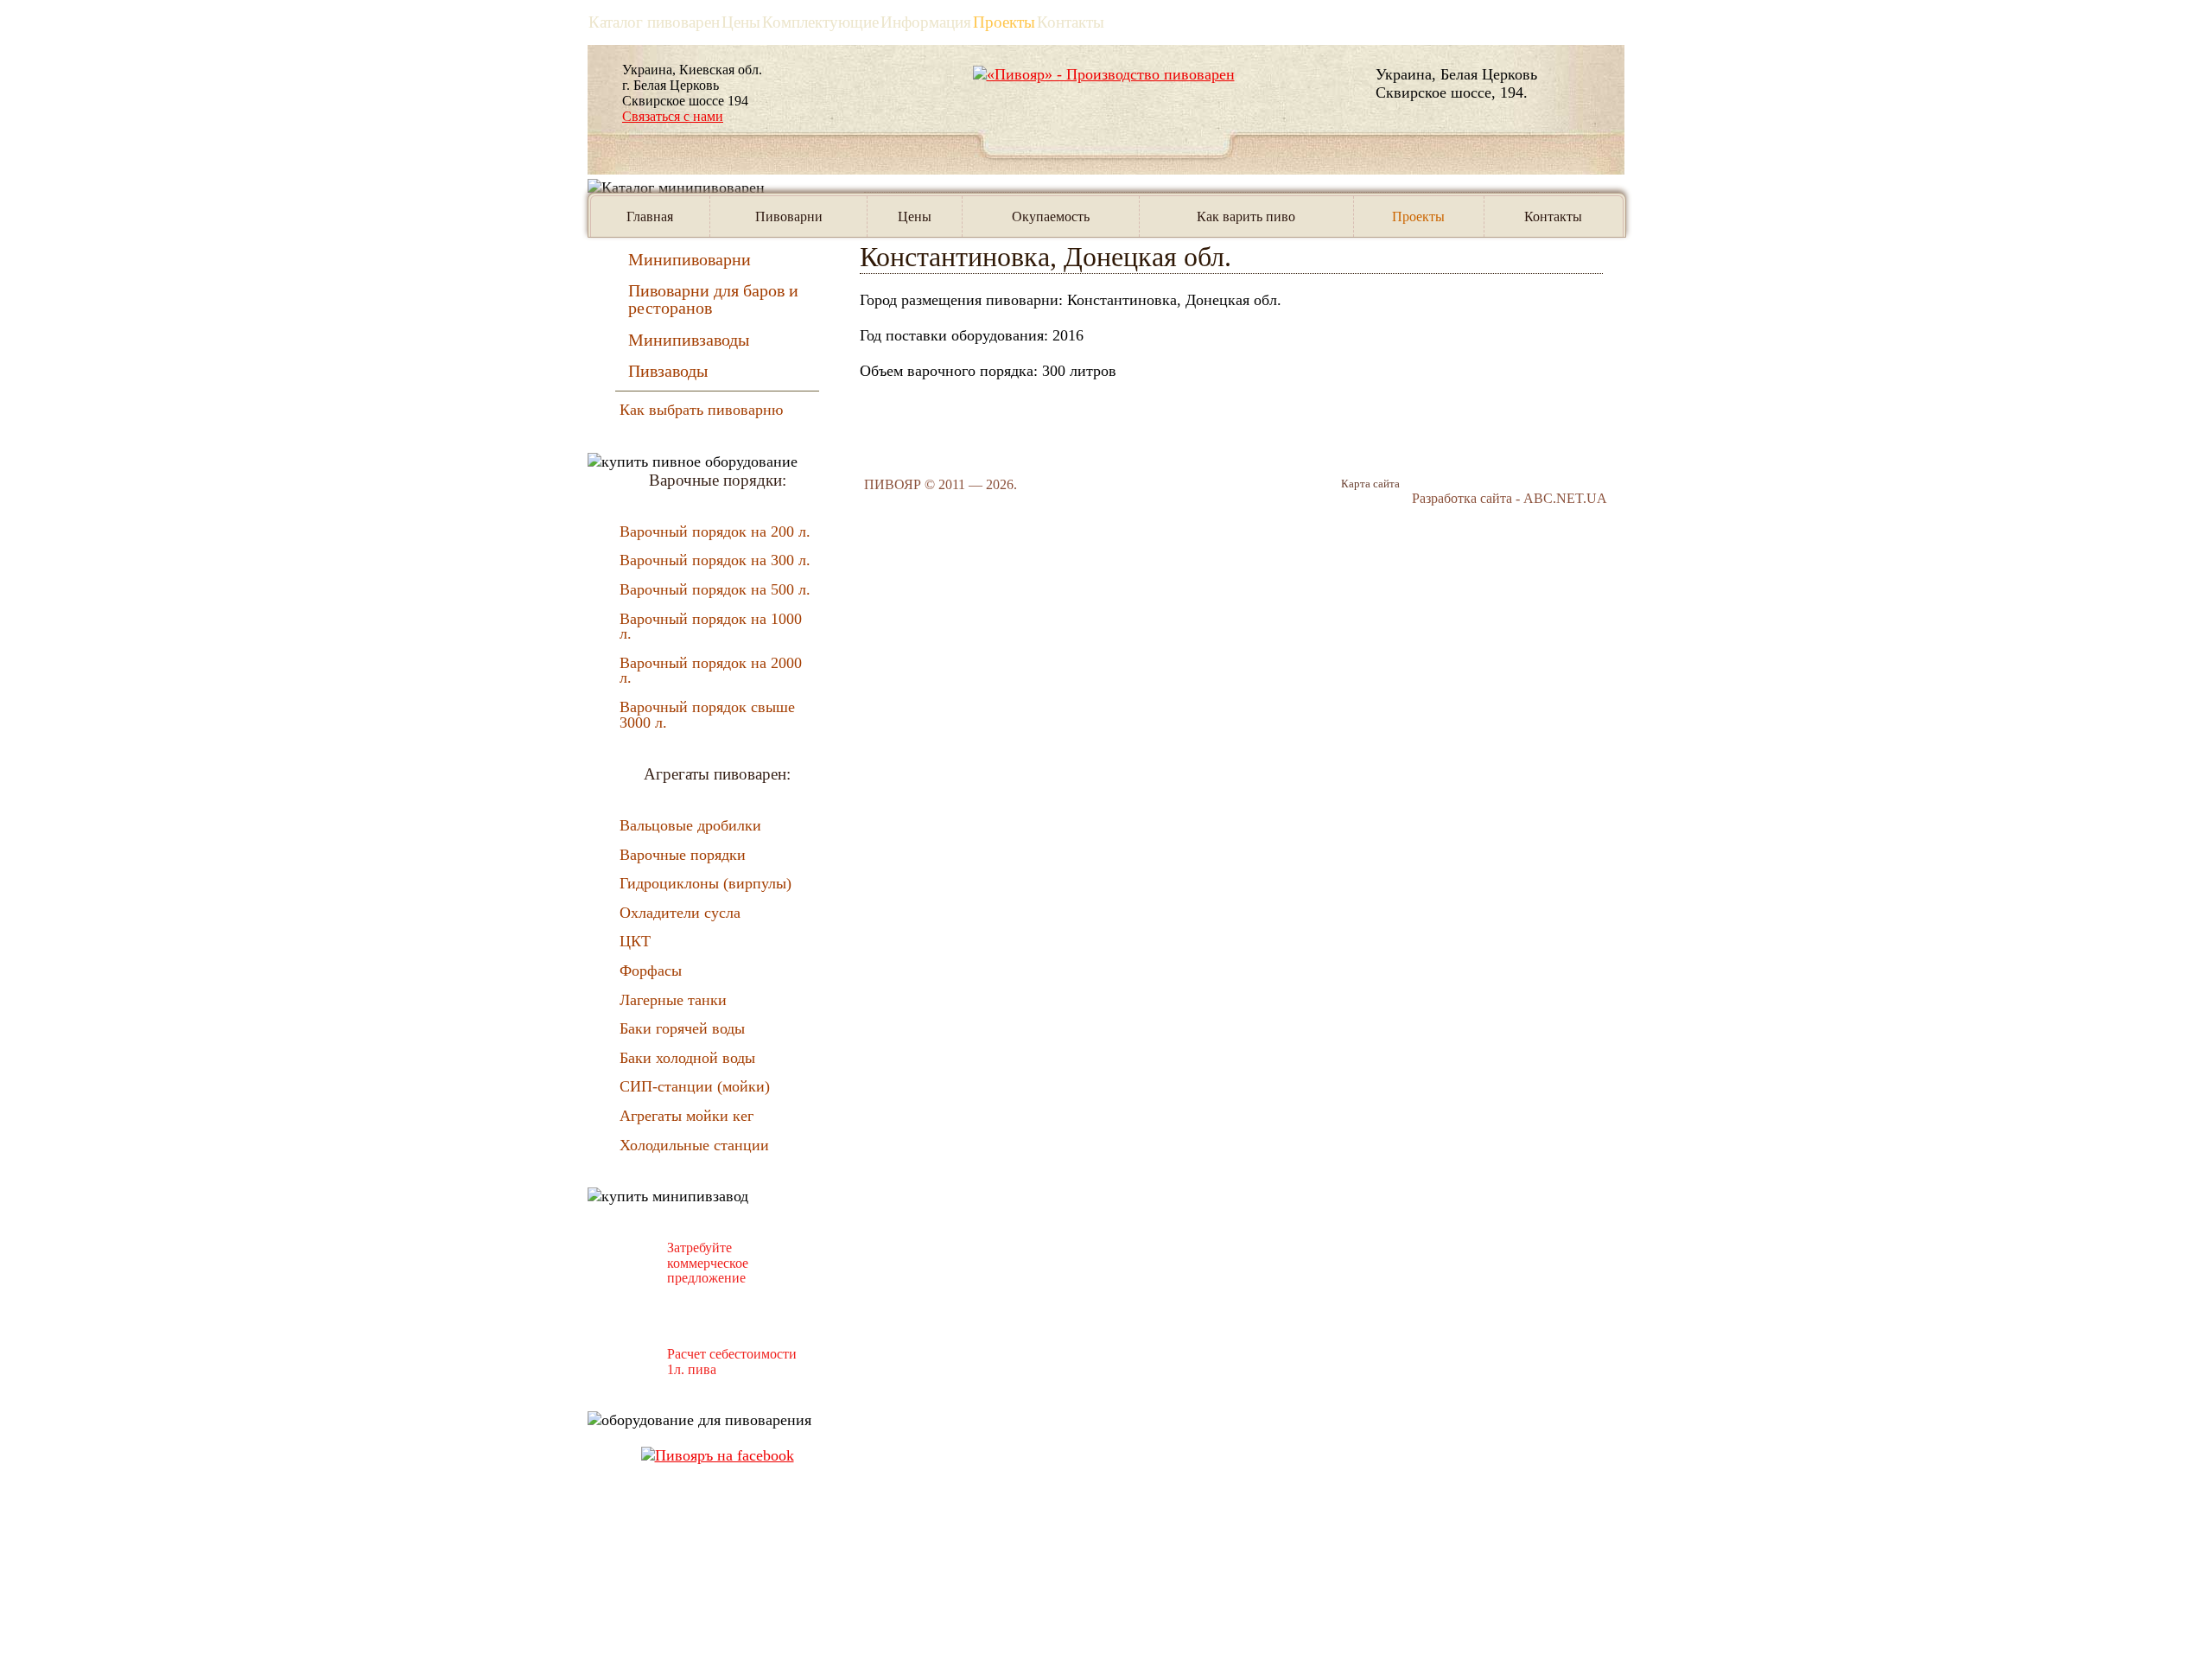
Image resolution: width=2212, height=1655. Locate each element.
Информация (926, 22)
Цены (915, 216)
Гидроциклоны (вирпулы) (706, 883)
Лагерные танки (673, 1000)
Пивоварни (789, 216)
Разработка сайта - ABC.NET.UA (1510, 498)
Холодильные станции (694, 1145)
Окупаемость (1051, 216)
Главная (650, 216)
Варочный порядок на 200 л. (715, 532)
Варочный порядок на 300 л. (715, 560)
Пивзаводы (668, 371)
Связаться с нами (673, 116)
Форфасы (651, 971)
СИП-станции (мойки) (695, 1086)
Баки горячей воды (682, 1028)
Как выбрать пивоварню (701, 410)
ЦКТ (635, 941)
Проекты (1004, 22)
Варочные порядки (683, 855)
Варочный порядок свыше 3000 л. (707, 715)
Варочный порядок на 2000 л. (711, 671)
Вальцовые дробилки (690, 825)
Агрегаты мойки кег (686, 1116)
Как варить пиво (1246, 216)
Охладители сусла (680, 913)
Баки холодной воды (687, 1058)
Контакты (1071, 22)
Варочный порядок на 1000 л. (711, 627)
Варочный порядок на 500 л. (715, 589)
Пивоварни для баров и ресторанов (713, 299)
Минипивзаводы (689, 340)
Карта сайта (1370, 484)
